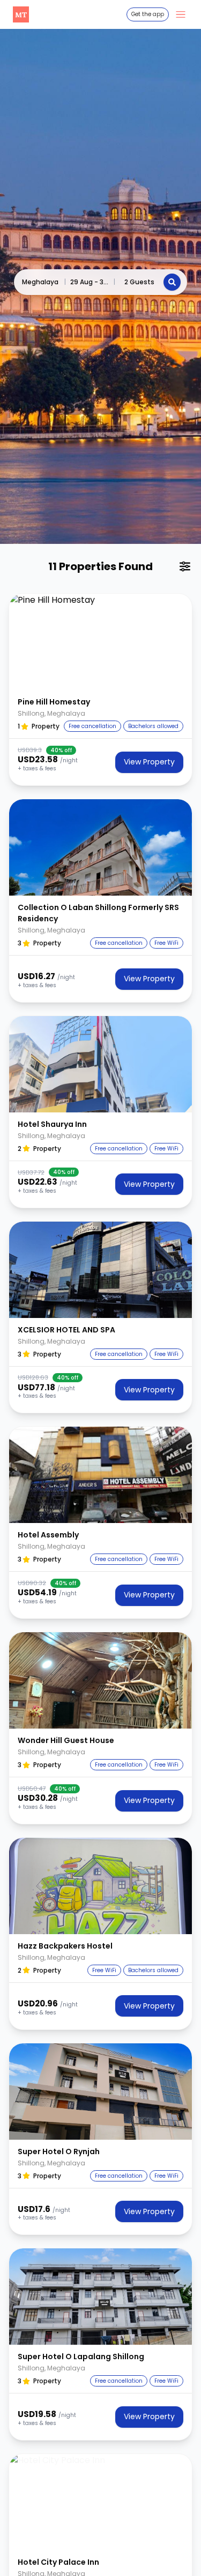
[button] (100, 642)
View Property (149, 762)
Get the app (148, 14)
